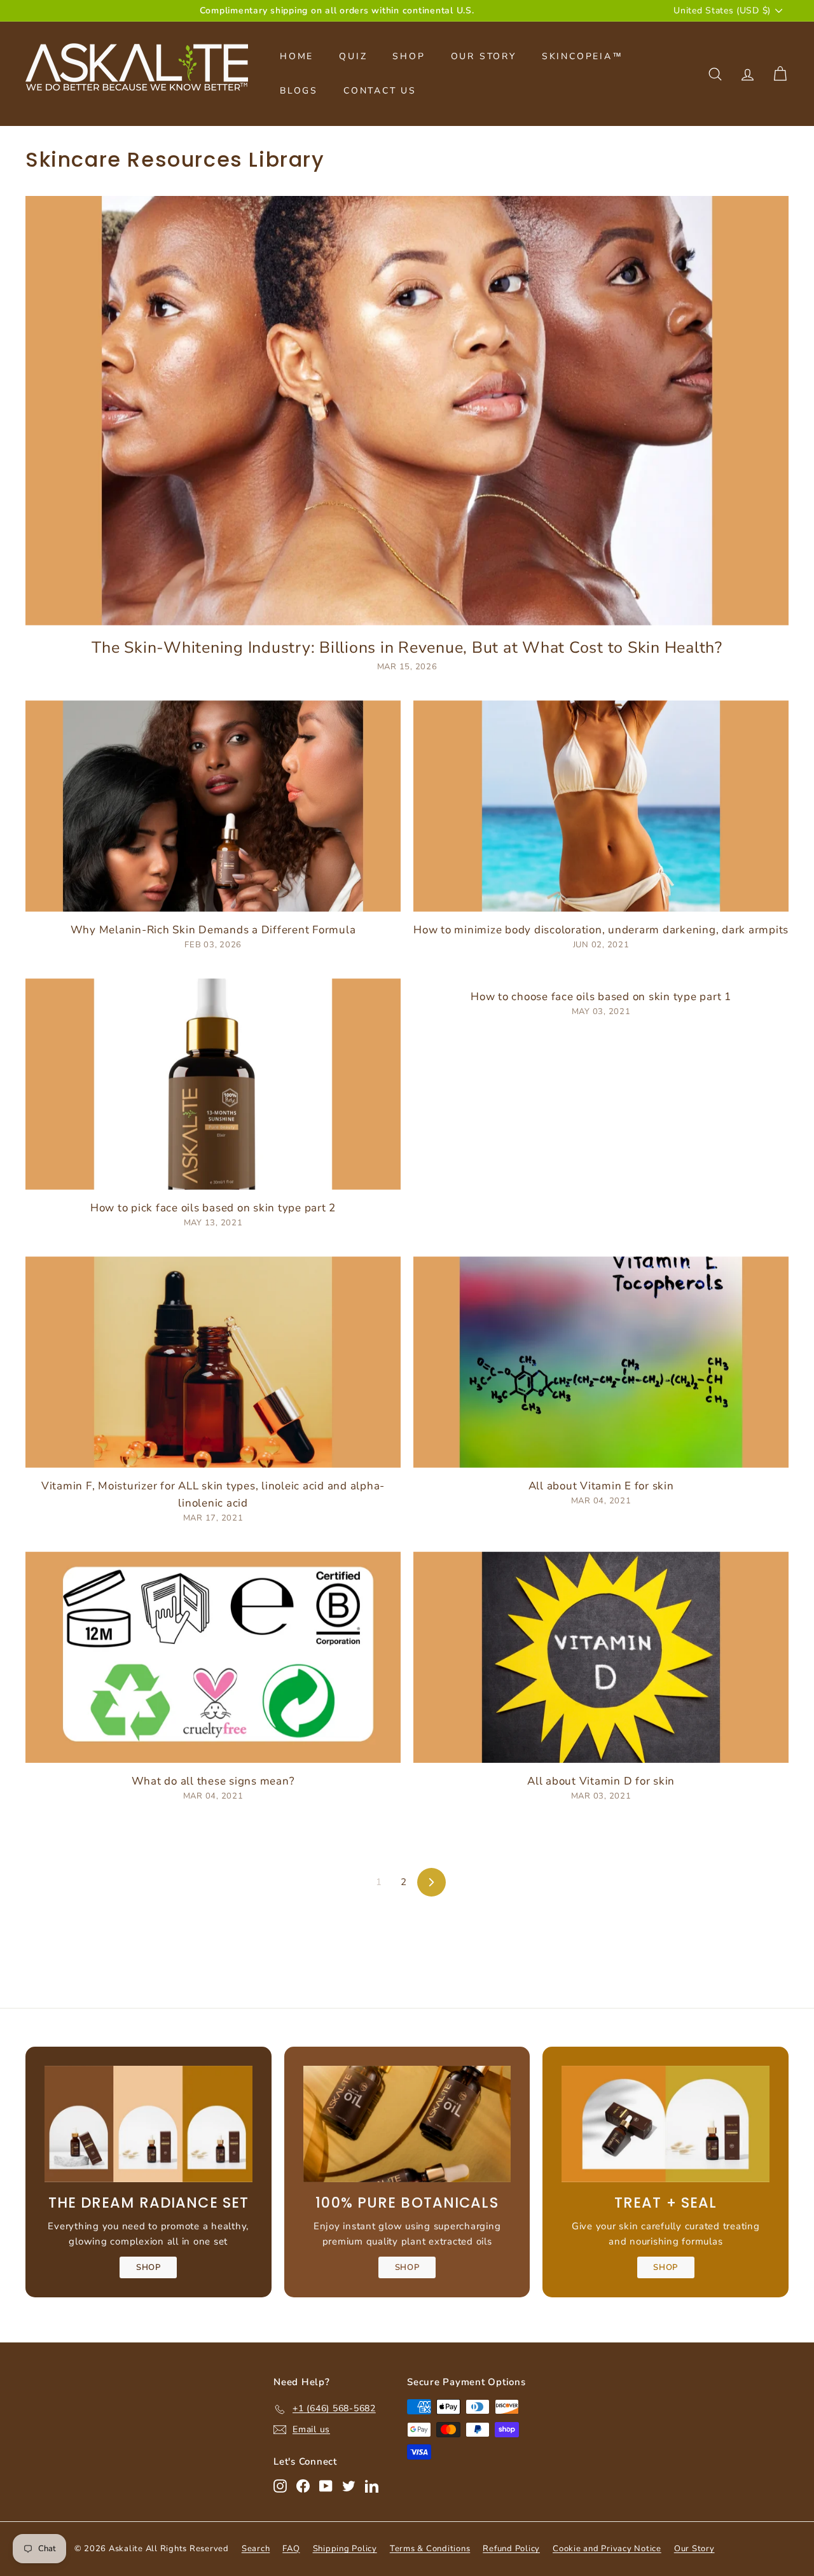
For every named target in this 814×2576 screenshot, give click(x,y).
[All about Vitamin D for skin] (601, 1657)
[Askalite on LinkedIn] (372, 2486)
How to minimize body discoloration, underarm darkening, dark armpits (601, 930)
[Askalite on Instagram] (280, 2486)
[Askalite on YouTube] (326, 2486)
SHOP (409, 56)
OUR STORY (484, 56)
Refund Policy (511, 2549)
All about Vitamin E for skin (601, 1486)
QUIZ (353, 56)
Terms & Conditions (430, 2549)
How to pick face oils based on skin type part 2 (213, 1208)
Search (256, 2549)
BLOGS (299, 91)
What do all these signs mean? (213, 1781)
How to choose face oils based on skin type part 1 (601, 997)
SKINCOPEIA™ (583, 56)
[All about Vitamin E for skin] (601, 1362)
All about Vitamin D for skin (601, 1781)
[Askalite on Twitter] (349, 2486)
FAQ (291, 2549)
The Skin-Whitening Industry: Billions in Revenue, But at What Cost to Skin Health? (407, 648)
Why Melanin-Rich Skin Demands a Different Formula (213, 930)
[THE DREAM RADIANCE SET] (148, 2124)
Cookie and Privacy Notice (607, 2549)
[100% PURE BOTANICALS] (407, 2124)
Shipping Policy (345, 2549)
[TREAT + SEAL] (666, 2124)
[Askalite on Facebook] (303, 2486)
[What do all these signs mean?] (213, 1657)
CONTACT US (380, 91)
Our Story (694, 2549)
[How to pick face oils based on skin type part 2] (213, 1084)
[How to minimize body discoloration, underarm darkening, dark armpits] (601, 806)
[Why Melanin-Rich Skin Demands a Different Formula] (213, 806)
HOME (297, 56)
